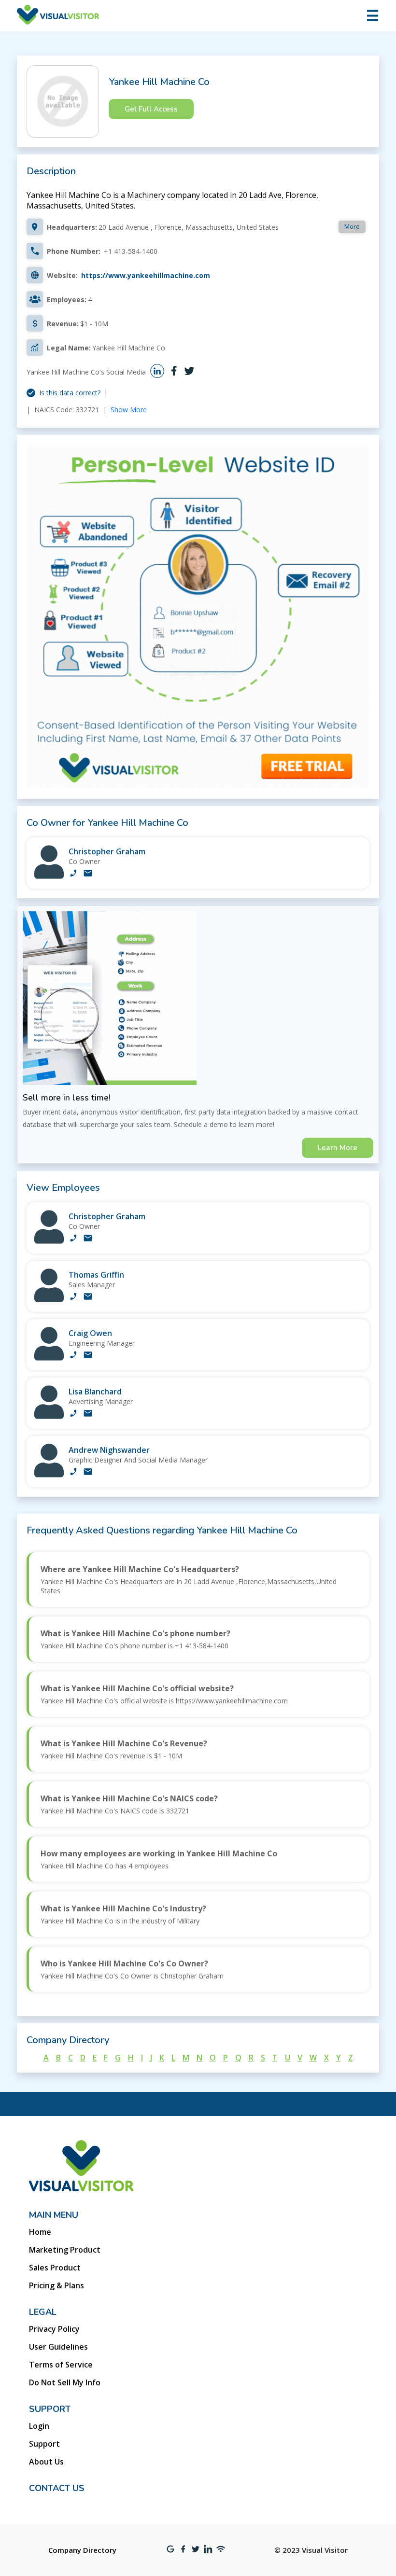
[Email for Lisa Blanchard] (88, 1414)
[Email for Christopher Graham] (88, 874)
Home (40, 2232)
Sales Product (55, 2268)
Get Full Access (151, 109)
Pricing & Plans (57, 2285)
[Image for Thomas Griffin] (49, 1300)
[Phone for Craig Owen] (73, 1356)
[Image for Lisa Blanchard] (49, 1416)
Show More (129, 410)
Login (39, 2426)
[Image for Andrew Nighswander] (49, 1475)
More (352, 226)
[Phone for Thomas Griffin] (73, 1297)
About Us (46, 2462)
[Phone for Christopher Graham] (73, 874)
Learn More (338, 1148)
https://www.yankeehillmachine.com (146, 275)
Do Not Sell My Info (65, 2382)
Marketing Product (65, 2250)
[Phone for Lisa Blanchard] (73, 1414)
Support (44, 2444)
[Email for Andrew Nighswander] (88, 1473)
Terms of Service (61, 2365)
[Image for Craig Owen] (49, 1358)
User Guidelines (58, 2347)
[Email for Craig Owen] (88, 1356)
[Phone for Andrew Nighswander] (73, 1473)
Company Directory (82, 2550)
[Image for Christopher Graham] (49, 876)
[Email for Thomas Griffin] (88, 1297)
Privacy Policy (54, 2329)
